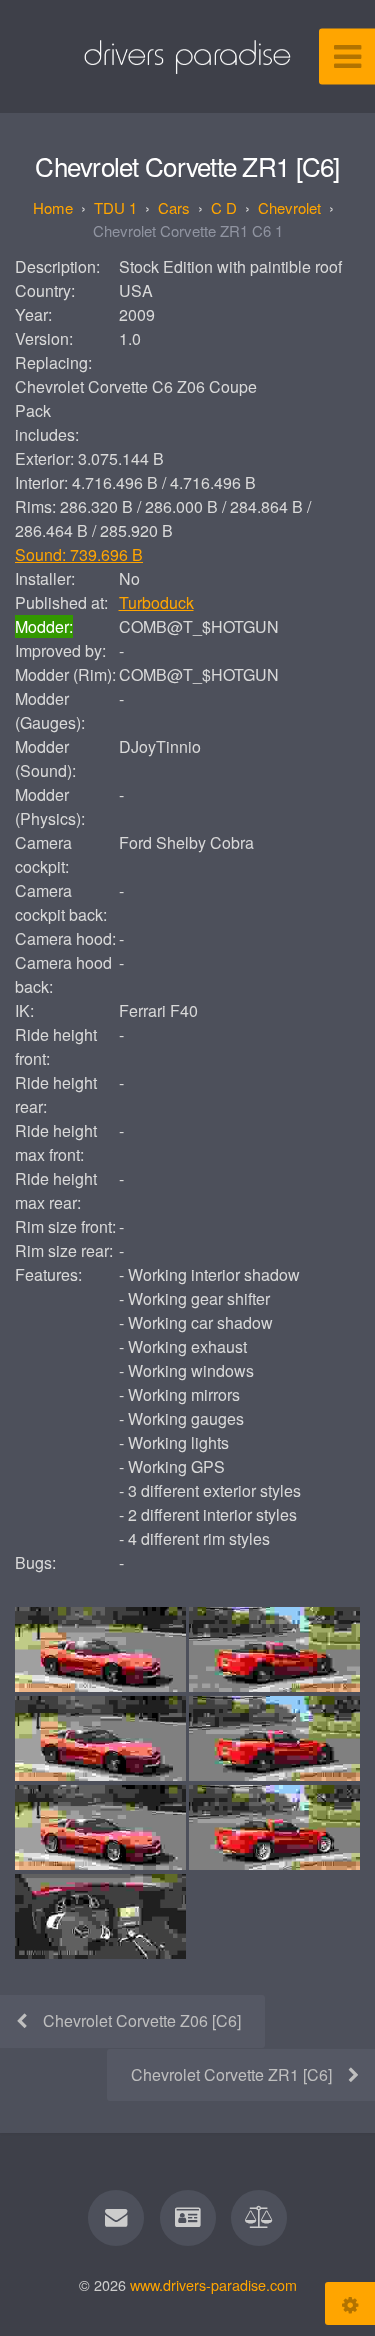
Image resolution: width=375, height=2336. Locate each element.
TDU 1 (115, 207)
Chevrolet (289, 207)
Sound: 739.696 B (79, 554)
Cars (174, 207)
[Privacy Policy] (259, 2218)
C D (224, 207)
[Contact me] (116, 2218)
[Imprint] (187, 2218)
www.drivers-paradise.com (213, 2284)
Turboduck (156, 602)
